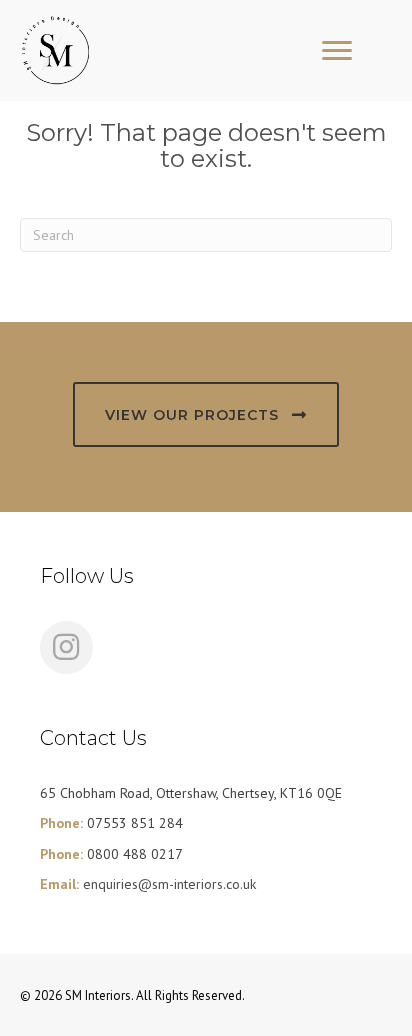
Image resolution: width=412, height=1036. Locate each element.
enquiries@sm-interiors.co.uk (169, 884)
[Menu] (337, 51)
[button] (206, 414)
